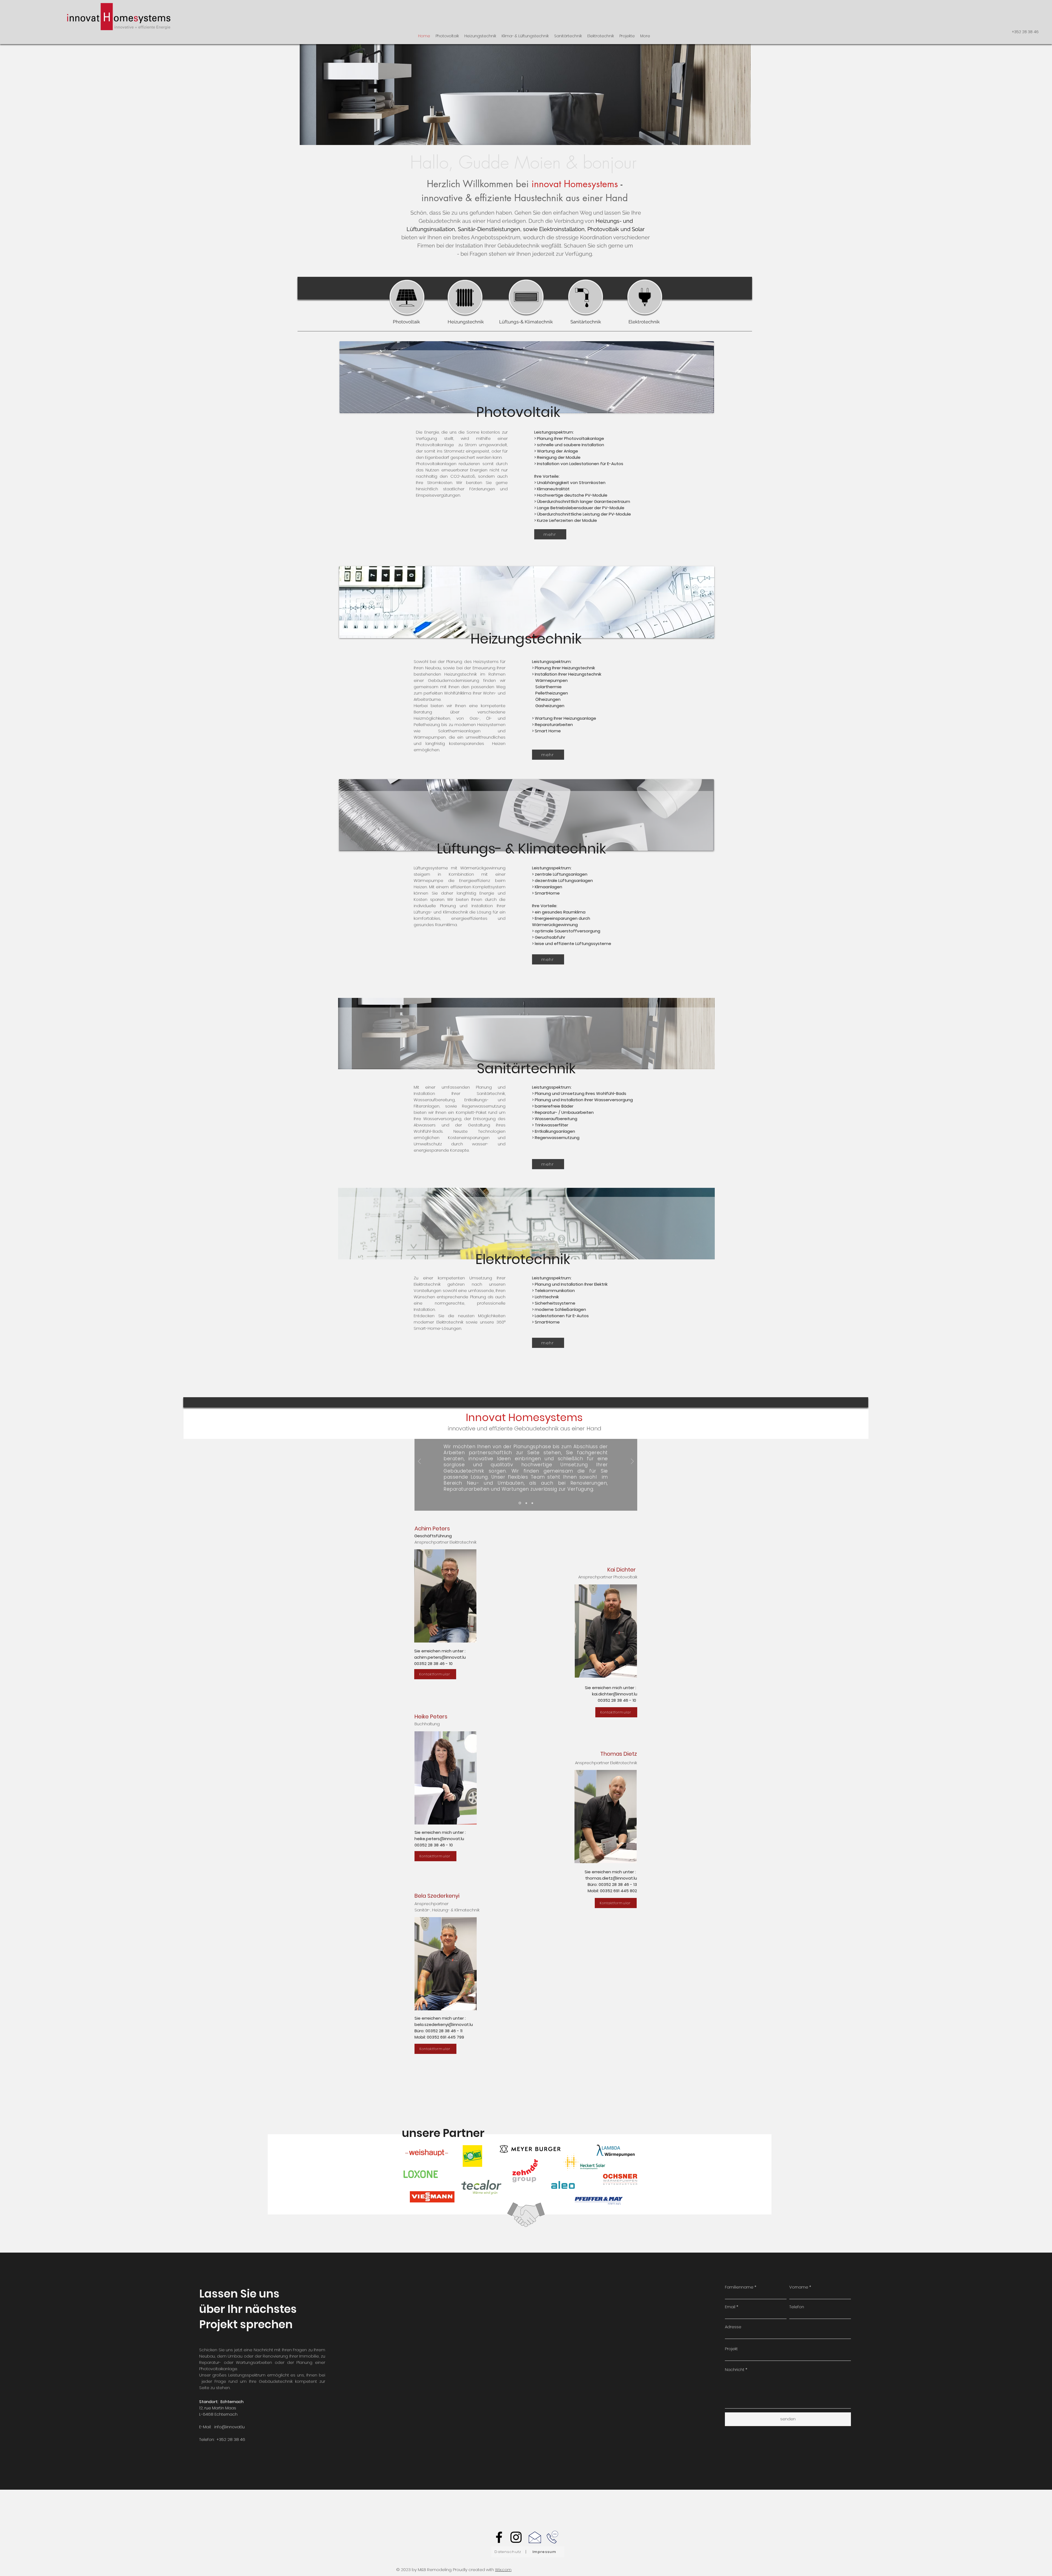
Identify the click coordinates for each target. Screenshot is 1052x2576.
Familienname (739, 2287)
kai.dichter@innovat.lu (615, 1694)
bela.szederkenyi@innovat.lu (444, 2024)
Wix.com (503, 2570)
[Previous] (419, 1462)
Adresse (733, 2327)
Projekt (731, 2349)
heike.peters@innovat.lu (439, 1839)
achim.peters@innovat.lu (440, 1657)
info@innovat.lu (229, 2427)
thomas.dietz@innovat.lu (611, 1878)
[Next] (632, 1462)
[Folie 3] (532, 1503)
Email (730, 2307)
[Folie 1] (519, 1503)
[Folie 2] (526, 1503)
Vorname (799, 2287)
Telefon (797, 2307)
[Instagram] (516, 2537)
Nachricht (735, 2369)
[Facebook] (499, 2537)
